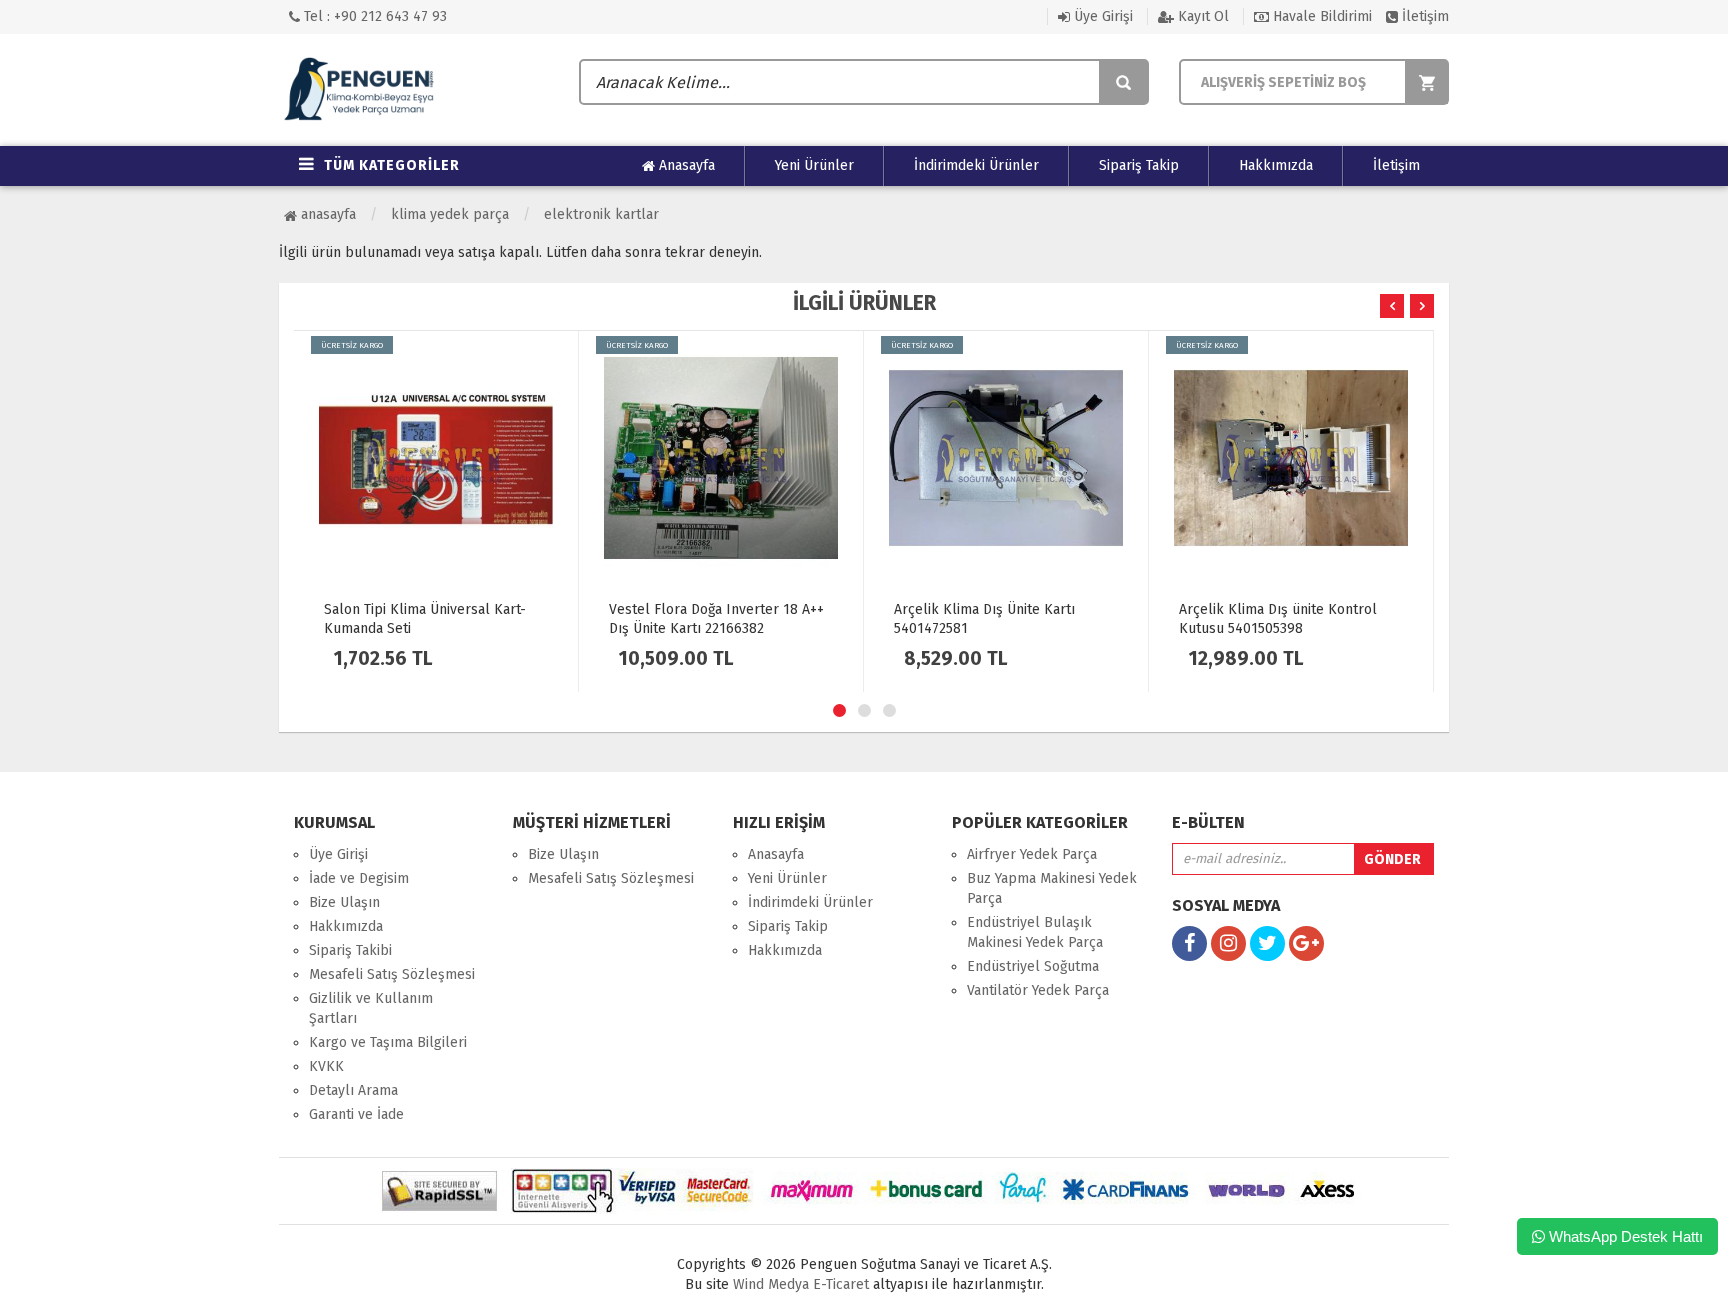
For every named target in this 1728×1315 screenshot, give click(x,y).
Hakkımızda (1276, 165)
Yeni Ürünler (814, 165)
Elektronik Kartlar (601, 214)
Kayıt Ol (1201, 16)
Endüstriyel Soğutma (1033, 966)
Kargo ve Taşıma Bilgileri (388, 1042)
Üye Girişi (1101, 16)
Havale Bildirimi (1320, 16)
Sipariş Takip (1139, 165)
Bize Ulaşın (344, 902)
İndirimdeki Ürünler (976, 165)
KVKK (326, 1066)
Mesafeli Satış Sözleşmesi (392, 974)
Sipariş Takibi (350, 950)
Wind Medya (771, 1284)
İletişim (1423, 16)
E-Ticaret (839, 1284)
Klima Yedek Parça (450, 214)
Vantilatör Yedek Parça (1038, 990)
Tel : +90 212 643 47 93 (373, 16)
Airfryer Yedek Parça (1032, 854)
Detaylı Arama (353, 1090)
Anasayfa (685, 165)
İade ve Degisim (359, 878)
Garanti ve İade (356, 1114)
